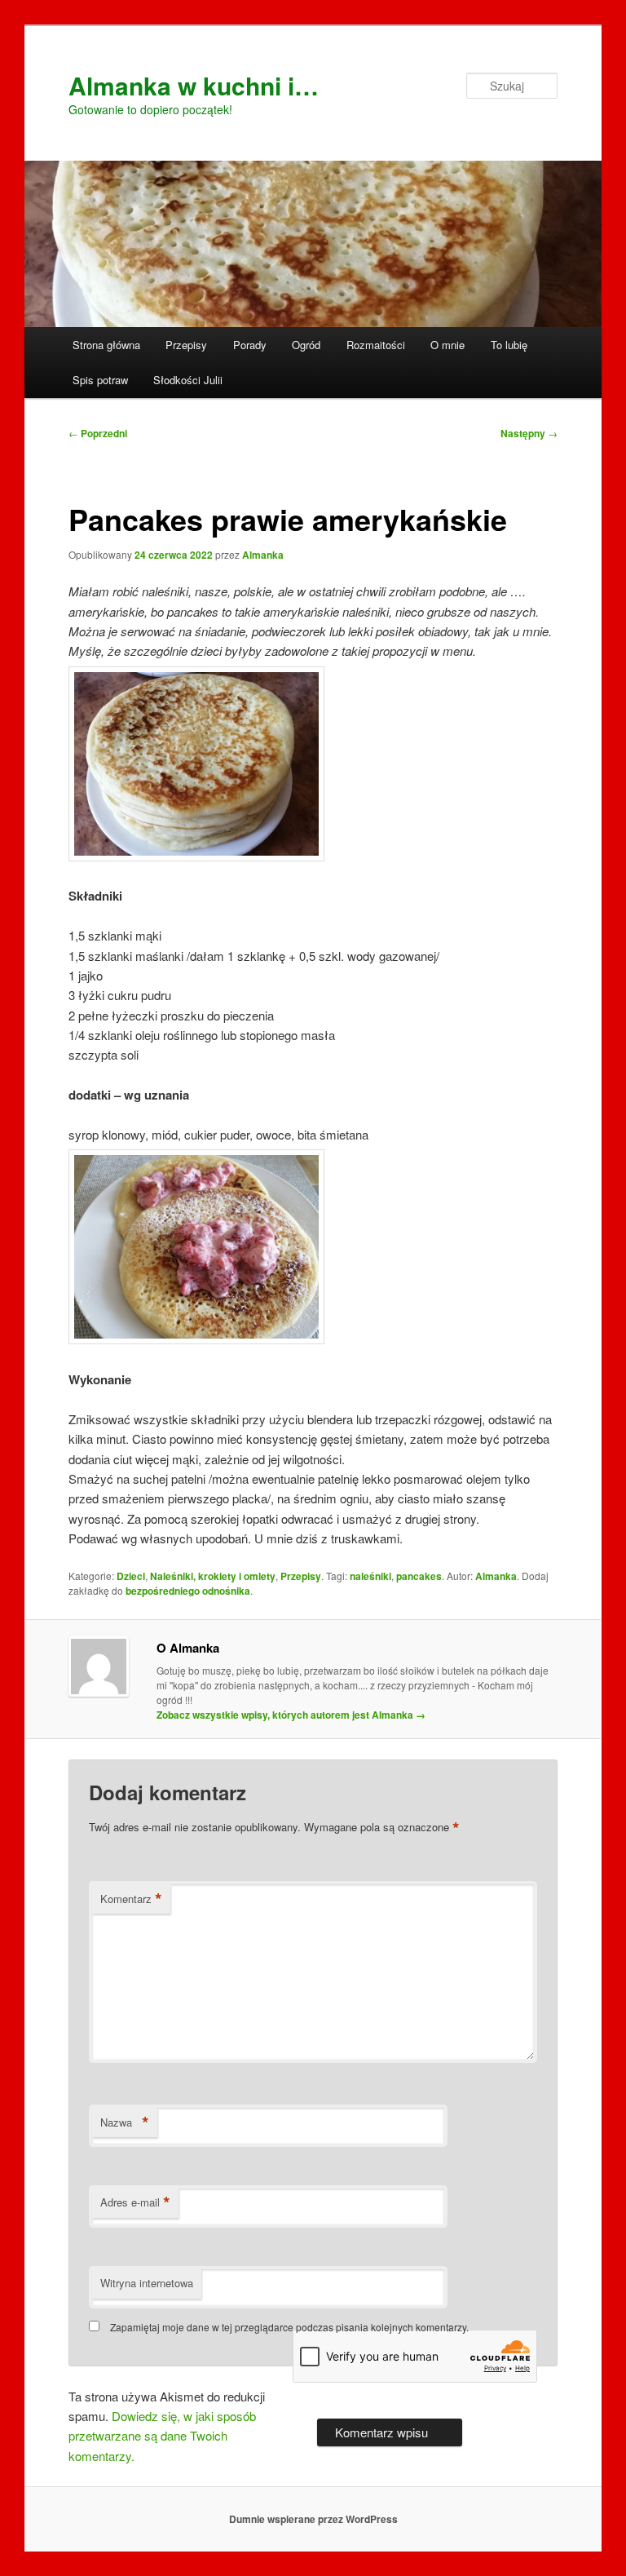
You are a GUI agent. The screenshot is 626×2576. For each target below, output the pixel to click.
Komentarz (131, 1899)
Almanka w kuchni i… (194, 85)
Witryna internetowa (147, 2283)
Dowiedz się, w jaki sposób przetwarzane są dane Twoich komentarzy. (162, 2436)
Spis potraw (100, 380)
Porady (250, 345)
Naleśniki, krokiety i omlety (213, 1576)
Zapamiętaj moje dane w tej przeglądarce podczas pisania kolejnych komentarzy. (289, 2327)
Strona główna (106, 345)
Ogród (306, 345)
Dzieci (131, 1576)
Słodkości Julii (188, 380)
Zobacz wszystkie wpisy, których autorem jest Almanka (291, 1715)
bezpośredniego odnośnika (188, 1591)
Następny (529, 433)
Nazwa (125, 2122)
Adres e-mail (135, 2202)
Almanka (263, 555)
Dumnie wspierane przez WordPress (313, 2519)
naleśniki (370, 1576)
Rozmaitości (376, 345)
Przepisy (186, 345)
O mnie (447, 345)
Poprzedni (98, 433)
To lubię (509, 345)
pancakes (419, 1576)
